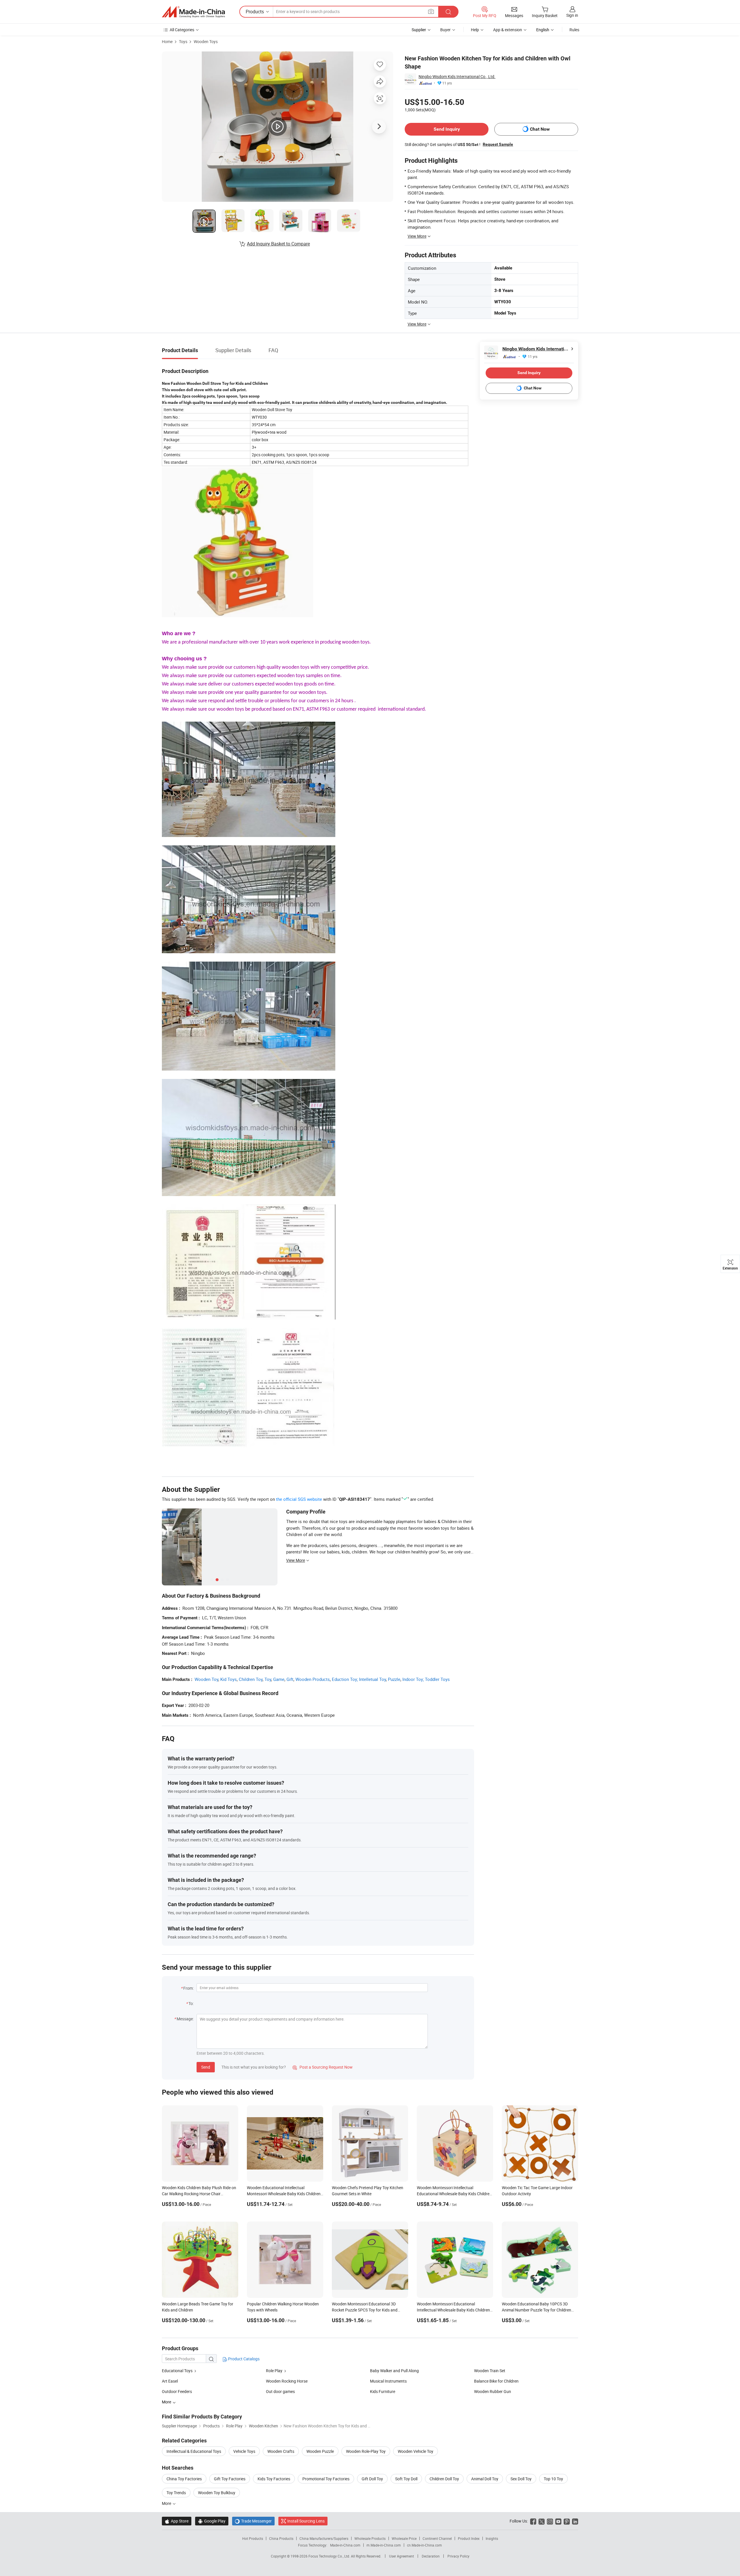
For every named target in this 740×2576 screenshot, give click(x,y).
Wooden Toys (206, 41)
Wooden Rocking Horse (287, 2381)
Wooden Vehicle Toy (416, 2451)
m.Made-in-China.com (384, 2545)
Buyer (445, 30)
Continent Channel (437, 2538)
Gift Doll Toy (372, 2479)
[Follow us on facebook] (533, 2521)
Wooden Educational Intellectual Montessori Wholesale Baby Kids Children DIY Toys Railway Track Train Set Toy (284, 2194)
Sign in (572, 15)
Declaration (431, 2556)
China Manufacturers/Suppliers (324, 2538)
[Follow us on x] (542, 2521)
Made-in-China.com (345, 2545)
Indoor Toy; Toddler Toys (426, 1679)
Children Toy (251, 1679)
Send (206, 2067)
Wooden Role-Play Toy (366, 2451)
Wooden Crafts (281, 2451)
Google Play (212, 2521)
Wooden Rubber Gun (493, 2391)
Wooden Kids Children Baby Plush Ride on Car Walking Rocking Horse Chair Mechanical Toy (199, 2194)
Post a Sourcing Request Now (323, 2067)
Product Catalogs (243, 2359)
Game (279, 1679)
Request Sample (498, 144)
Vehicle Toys (244, 2451)
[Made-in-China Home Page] (193, 12)
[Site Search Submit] (448, 12)
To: (191, 2003)
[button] (431, 11)
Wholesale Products (370, 2538)
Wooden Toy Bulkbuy (217, 2493)
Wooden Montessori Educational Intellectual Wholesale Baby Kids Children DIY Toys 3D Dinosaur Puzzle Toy (453, 2310)
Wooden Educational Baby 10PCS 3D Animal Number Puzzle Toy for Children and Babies (536, 2310)
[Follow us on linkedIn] (575, 2521)
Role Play (275, 2371)
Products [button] (255, 12)
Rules (574, 30)
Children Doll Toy (444, 2479)
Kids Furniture (383, 2391)
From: (188, 1988)
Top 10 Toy (553, 2479)
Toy (268, 1679)
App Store (177, 2521)
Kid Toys (229, 1679)
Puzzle (394, 1679)
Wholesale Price (404, 2538)
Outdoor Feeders (177, 2391)
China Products (281, 2538)
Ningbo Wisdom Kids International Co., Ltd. (457, 76)
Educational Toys (178, 2371)
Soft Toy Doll (406, 2479)
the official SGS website (299, 1499)
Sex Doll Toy (521, 2479)
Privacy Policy (458, 2556)
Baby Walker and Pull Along (394, 2371)
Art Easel (170, 2381)
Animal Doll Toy (485, 2479)
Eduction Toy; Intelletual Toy (359, 1679)
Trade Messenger (253, 2521)
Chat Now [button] (540, 129)
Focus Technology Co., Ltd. (330, 2556)
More (167, 2503)
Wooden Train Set (490, 2371)
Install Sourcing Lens (306, 2521)
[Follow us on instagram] (550, 2521)
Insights (492, 2538)
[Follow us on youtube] (558, 2521)
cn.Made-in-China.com (424, 2545)
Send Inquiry (447, 129)
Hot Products (253, 2538)
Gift (290, 1679)
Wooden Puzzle (320, 2451)
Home (167, 41)
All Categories (182, 30)
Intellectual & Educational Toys (194, 2451)
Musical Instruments (388, 2381)
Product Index (469, 2538)
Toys (183, 41)
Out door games (280, 2391)
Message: (185, 2019)
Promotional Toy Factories (326, 2479)
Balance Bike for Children (496, 2381)
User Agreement (402, 2556)
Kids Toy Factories (274, 2479)
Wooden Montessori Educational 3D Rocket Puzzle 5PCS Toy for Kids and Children (365, 2310)
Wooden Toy (206, 1679)
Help (475, 30)
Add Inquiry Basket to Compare (278, 244)
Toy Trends (176, 2493)
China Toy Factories (184, 2479)
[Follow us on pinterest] (567, 2521)
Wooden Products (313, 1679)
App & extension (508, 30)
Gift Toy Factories (230, 2479)
